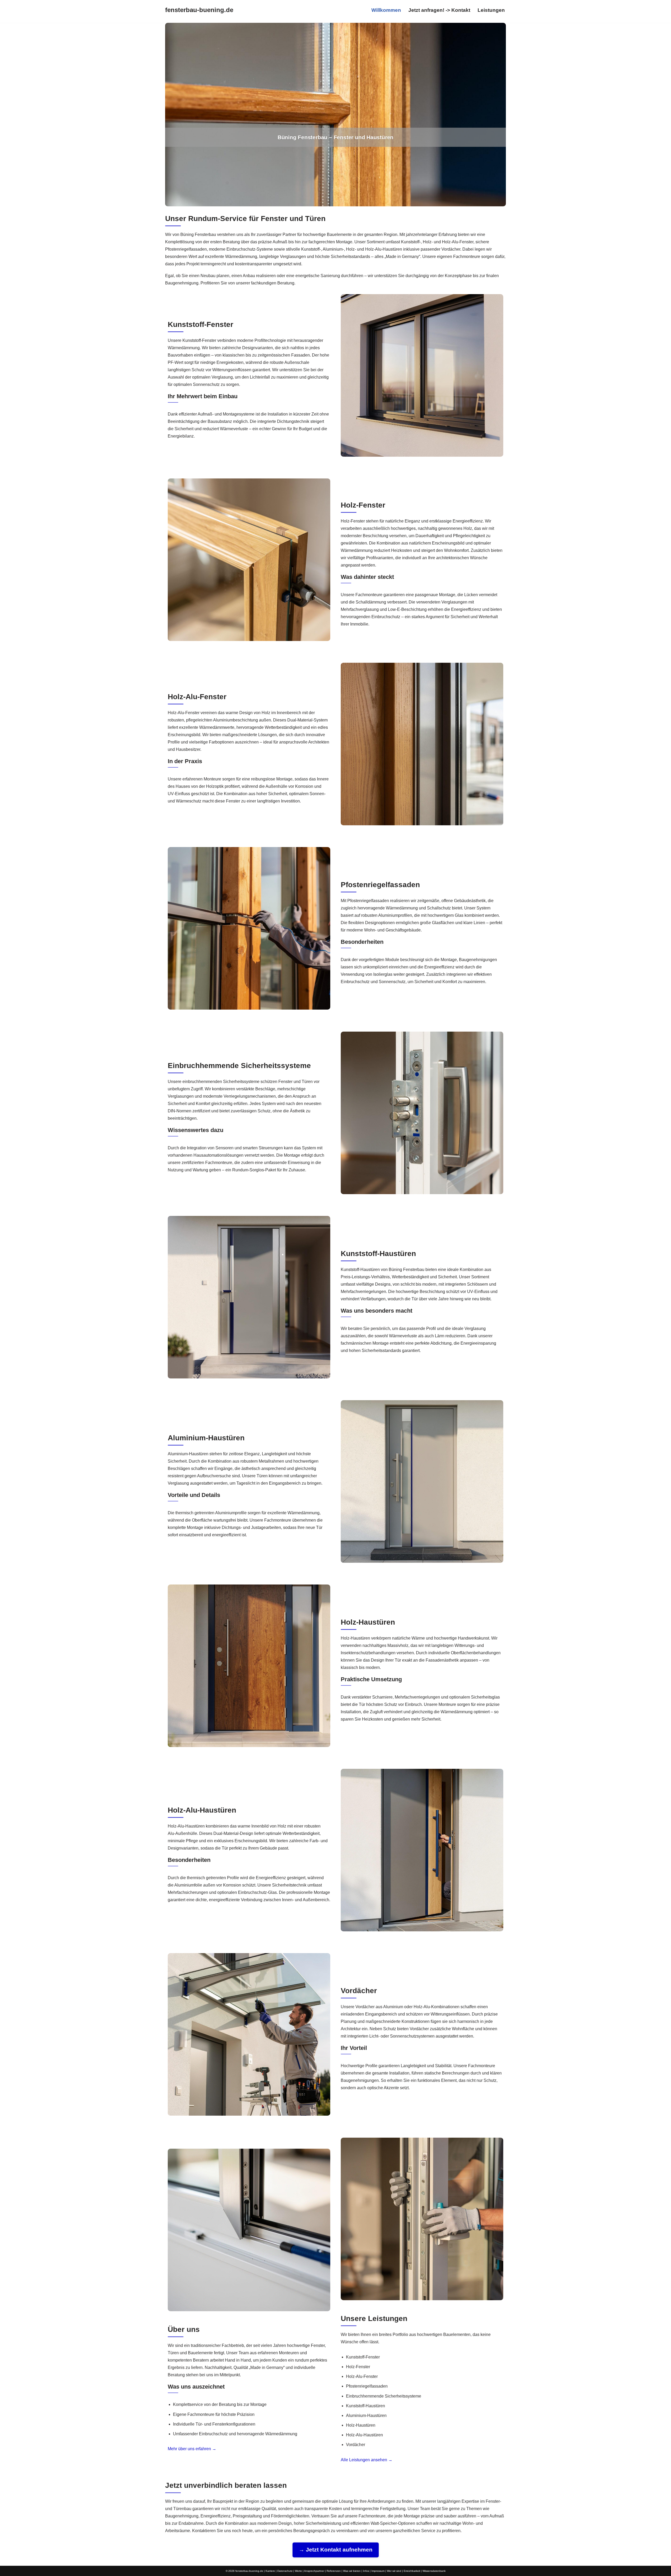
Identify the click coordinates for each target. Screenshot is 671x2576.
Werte (298, 2571)
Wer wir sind (394, 2571)
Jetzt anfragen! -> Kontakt (439, 10)
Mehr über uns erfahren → (192, 2449)
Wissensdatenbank (434, 2571)
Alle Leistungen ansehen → (367, 2459)
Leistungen (491, 10)
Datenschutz (285, 2571)
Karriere (270, 2571)
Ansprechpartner (314, 2571)
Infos (366, 2571)
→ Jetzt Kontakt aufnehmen (336, 2550)
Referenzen (334, 2571)
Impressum (378, 2571)
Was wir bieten (352, 2571)
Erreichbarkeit (412, 2571)
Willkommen (386, 10)
